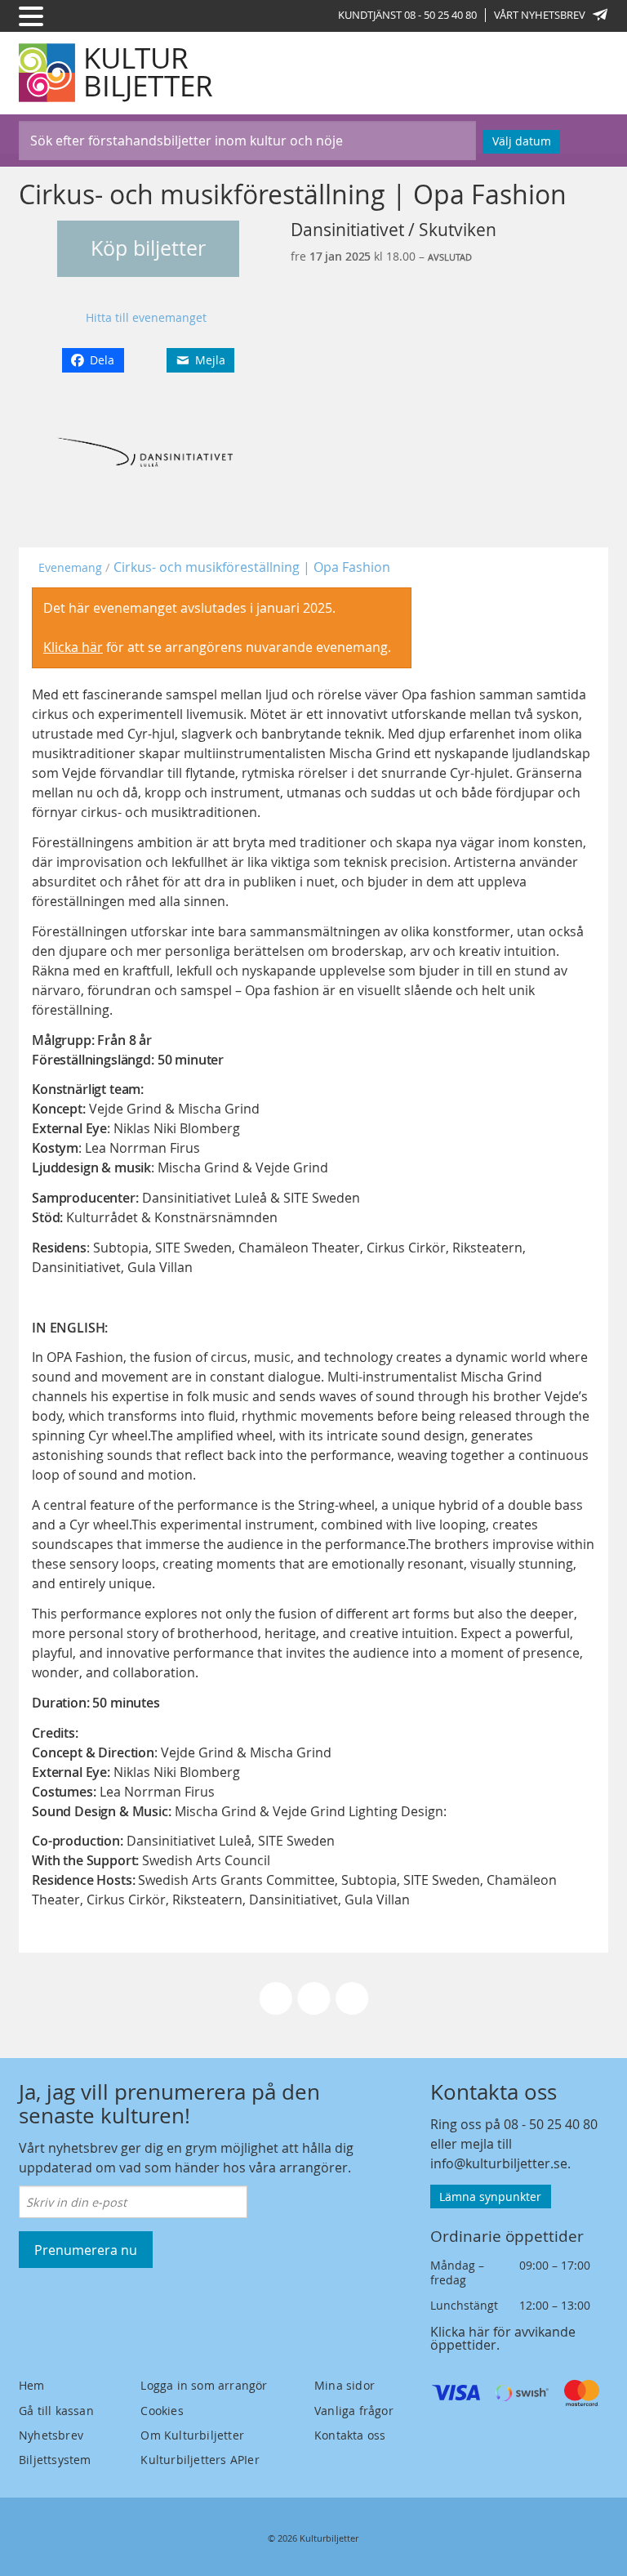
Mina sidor (345, 2385)
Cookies (162, 2411)
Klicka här (73, 647)
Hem (32, 2385)
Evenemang (70, 567)
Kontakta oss (350, 2435)
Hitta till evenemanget (146, 317)
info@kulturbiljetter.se (499, 2163)
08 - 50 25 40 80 (551, 2124)
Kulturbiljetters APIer (200, 2460)
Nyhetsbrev (51, 2435)
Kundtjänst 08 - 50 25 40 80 (407, 15)
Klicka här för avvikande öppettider (503, 2338)
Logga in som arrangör (204, 2385)
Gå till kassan (56, 2411)
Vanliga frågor (354, 2411)
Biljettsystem (55, 2460)
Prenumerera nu (86, 2250)
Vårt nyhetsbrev (540, 15)
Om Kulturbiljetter (192, 2435)
